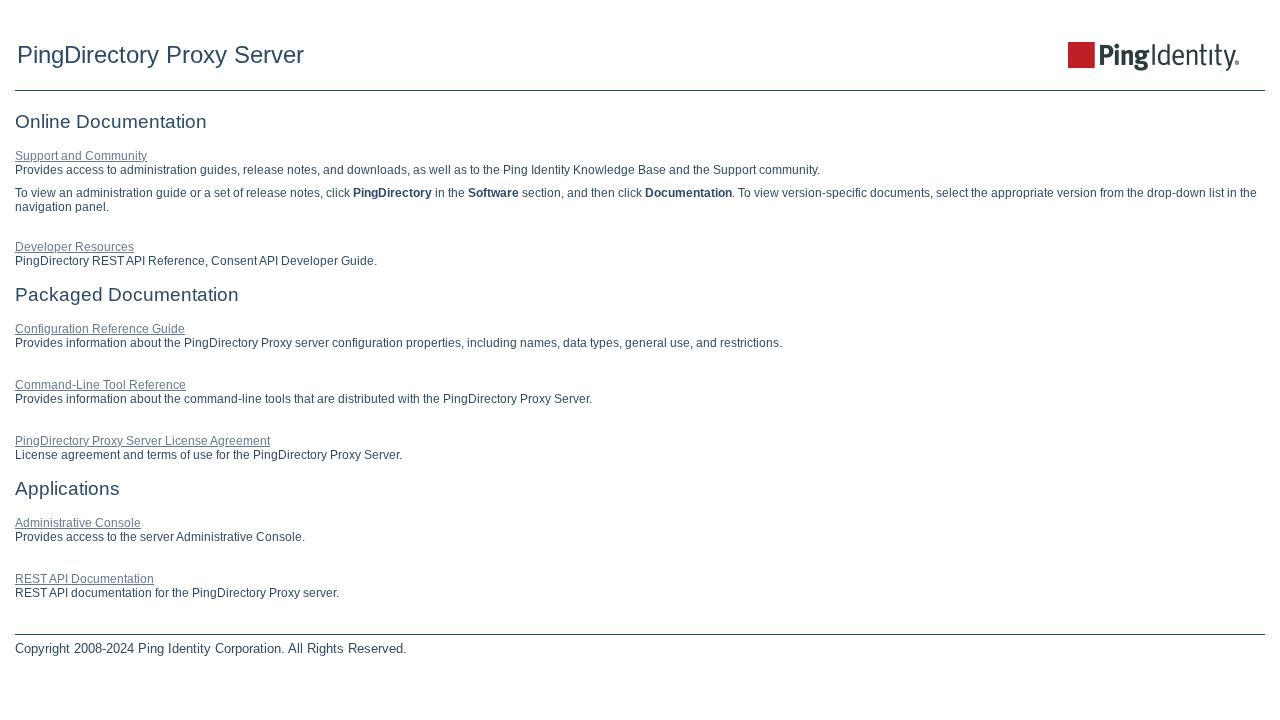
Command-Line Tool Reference (100, 385)
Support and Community (81, 156)
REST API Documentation (84, 579)
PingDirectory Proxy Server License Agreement (142, 441)
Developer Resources (74, 247)
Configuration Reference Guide (100, 329)
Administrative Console (78, 523)
